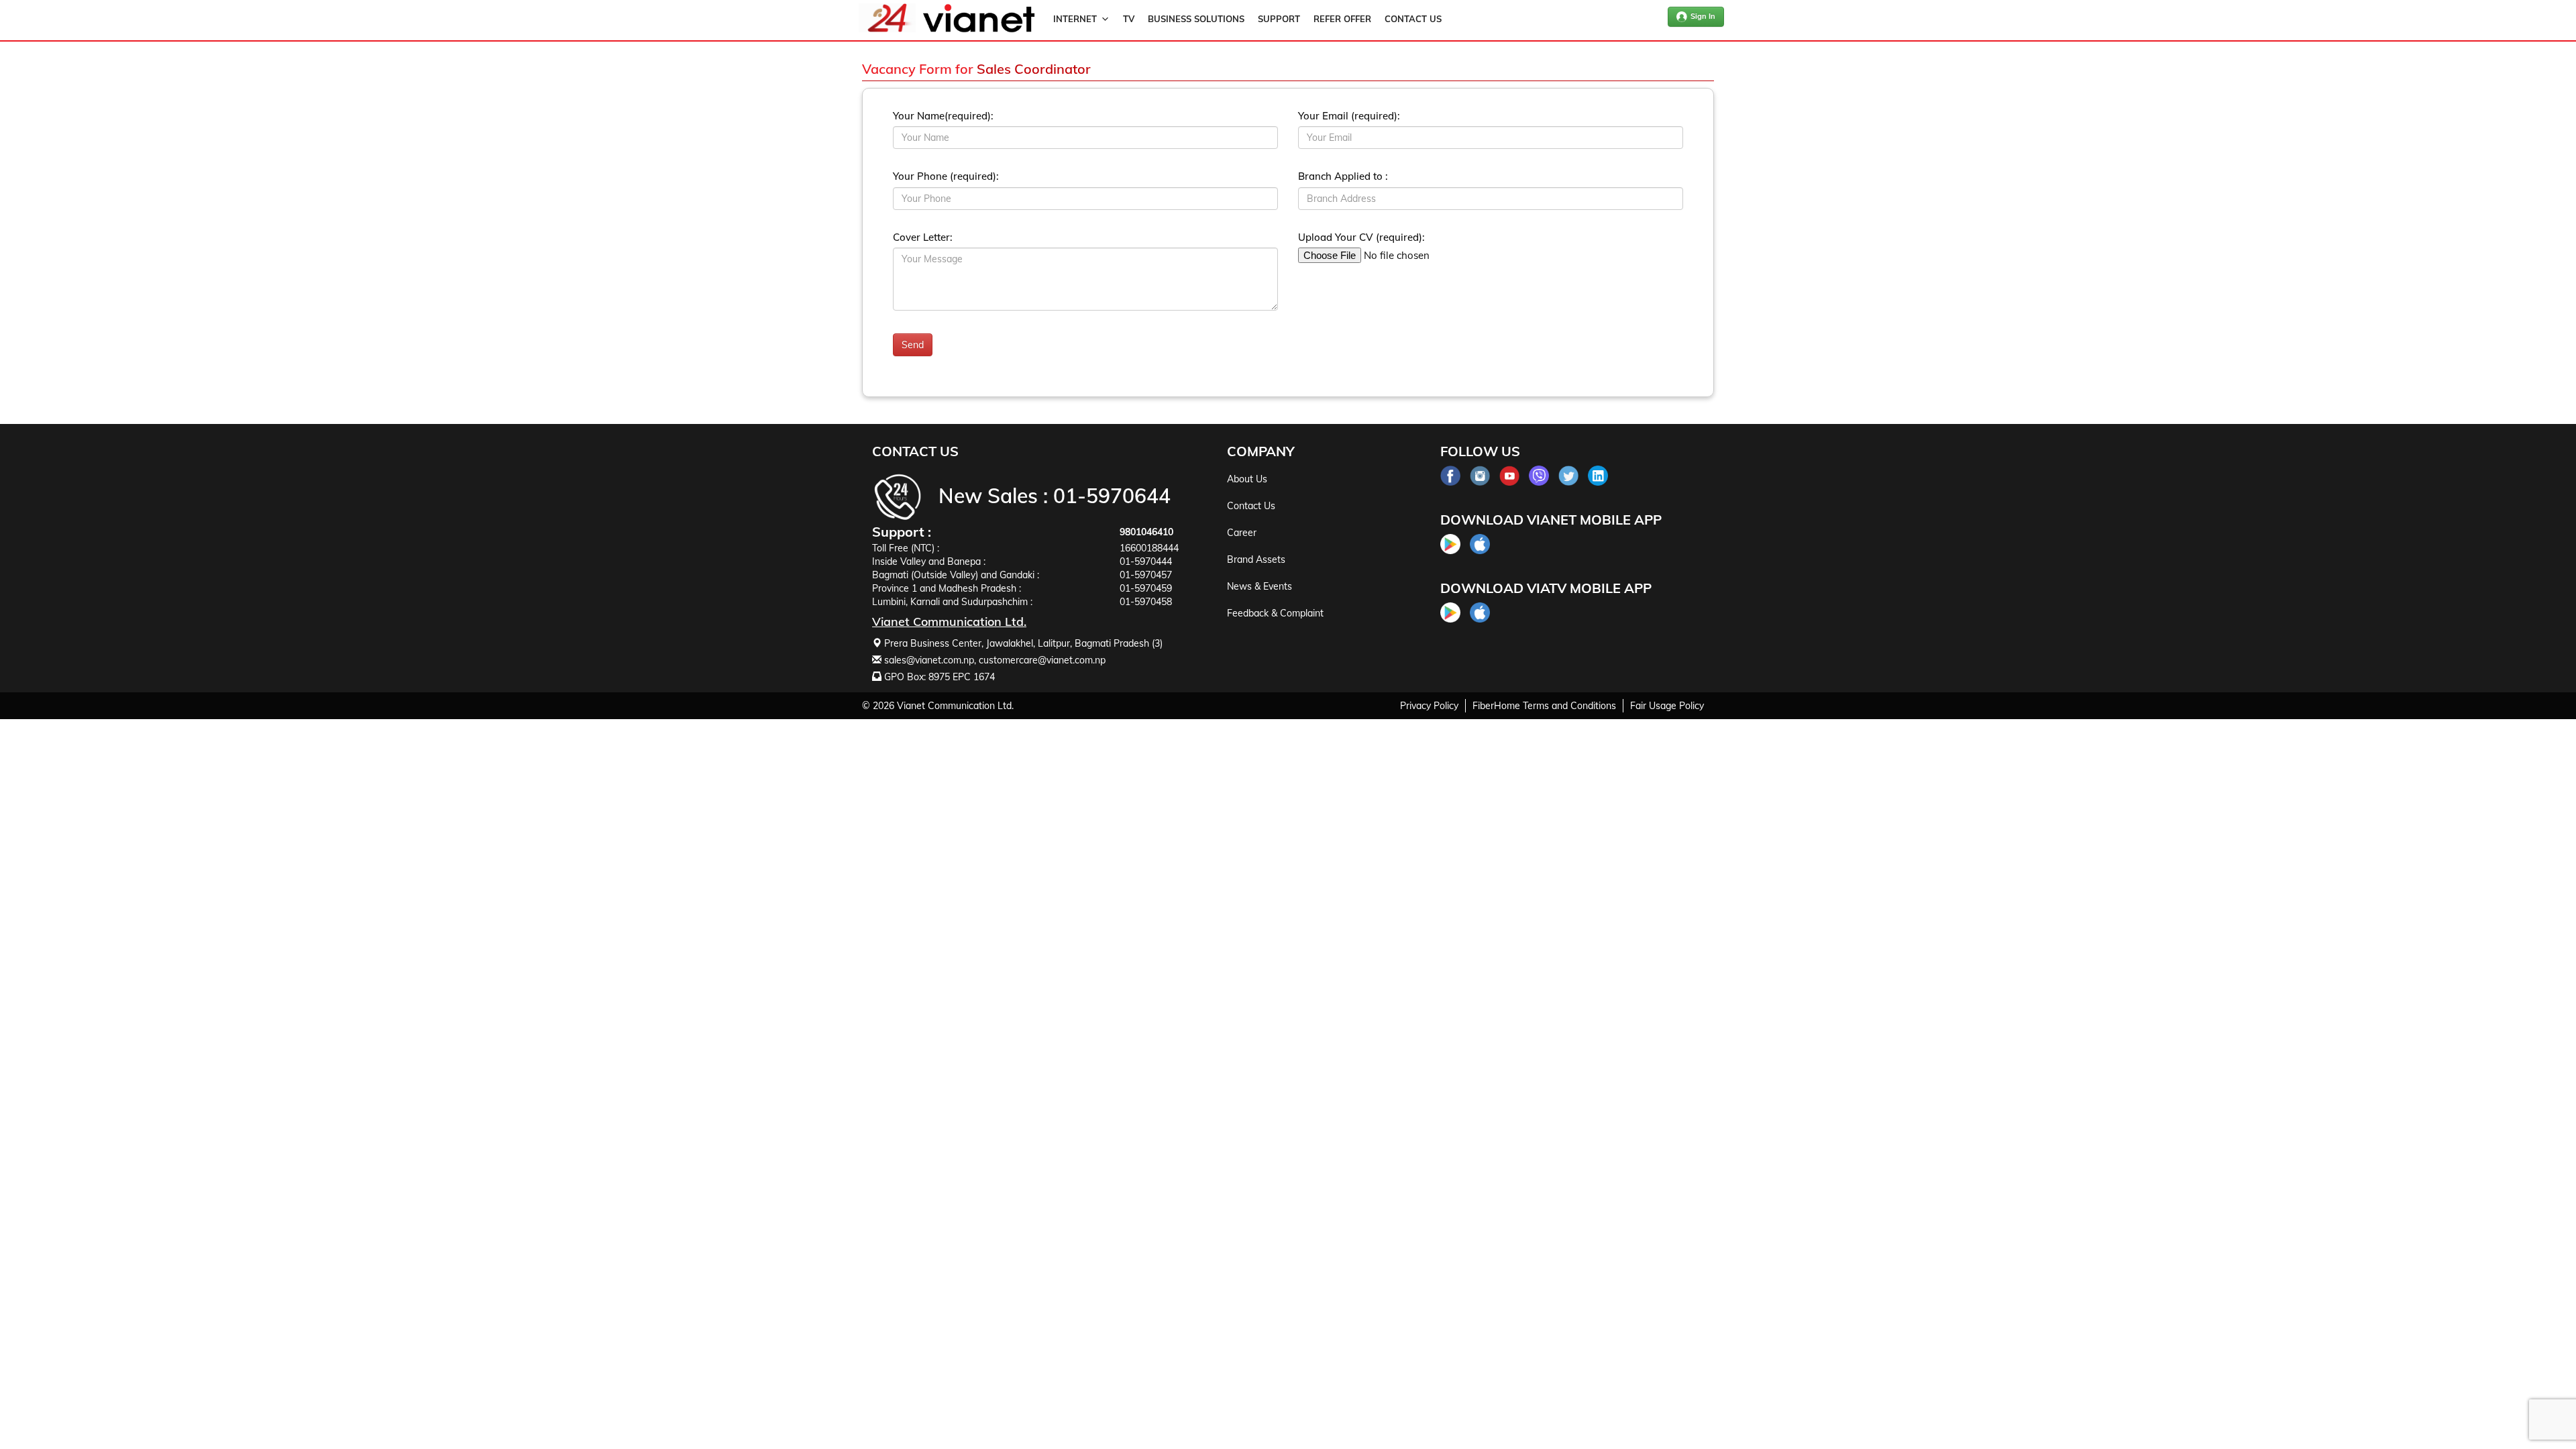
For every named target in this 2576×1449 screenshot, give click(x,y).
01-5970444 (1146, 561)
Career (1242, 533)
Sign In (1703, 16)
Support (1279, 19)
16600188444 (1149, 548)
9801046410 (1146, 532)
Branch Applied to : (1343, 176)
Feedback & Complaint (1275, 613)
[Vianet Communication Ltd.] (979, 30)
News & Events (1259, 586)
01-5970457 (1146, 575)
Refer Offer (1342, 19)
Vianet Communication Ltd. (955, 706)
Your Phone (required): (946, 176)
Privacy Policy (1429, 706)
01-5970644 (1112, 496)
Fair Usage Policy (1667, 706)
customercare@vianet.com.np (1042, 660)
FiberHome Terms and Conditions (1544, 706)
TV (1129, 19)
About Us (1247, 479)
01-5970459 (1146, 588)
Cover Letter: (923, 237)
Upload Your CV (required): (1361, 237)
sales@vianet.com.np (929, 660)
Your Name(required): (943, 116)
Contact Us (1413, 19)
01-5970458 (1146, 602)
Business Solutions (1196, 19)
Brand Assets (1256, 559)
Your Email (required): (1349, 116)
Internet (1075, 19)
